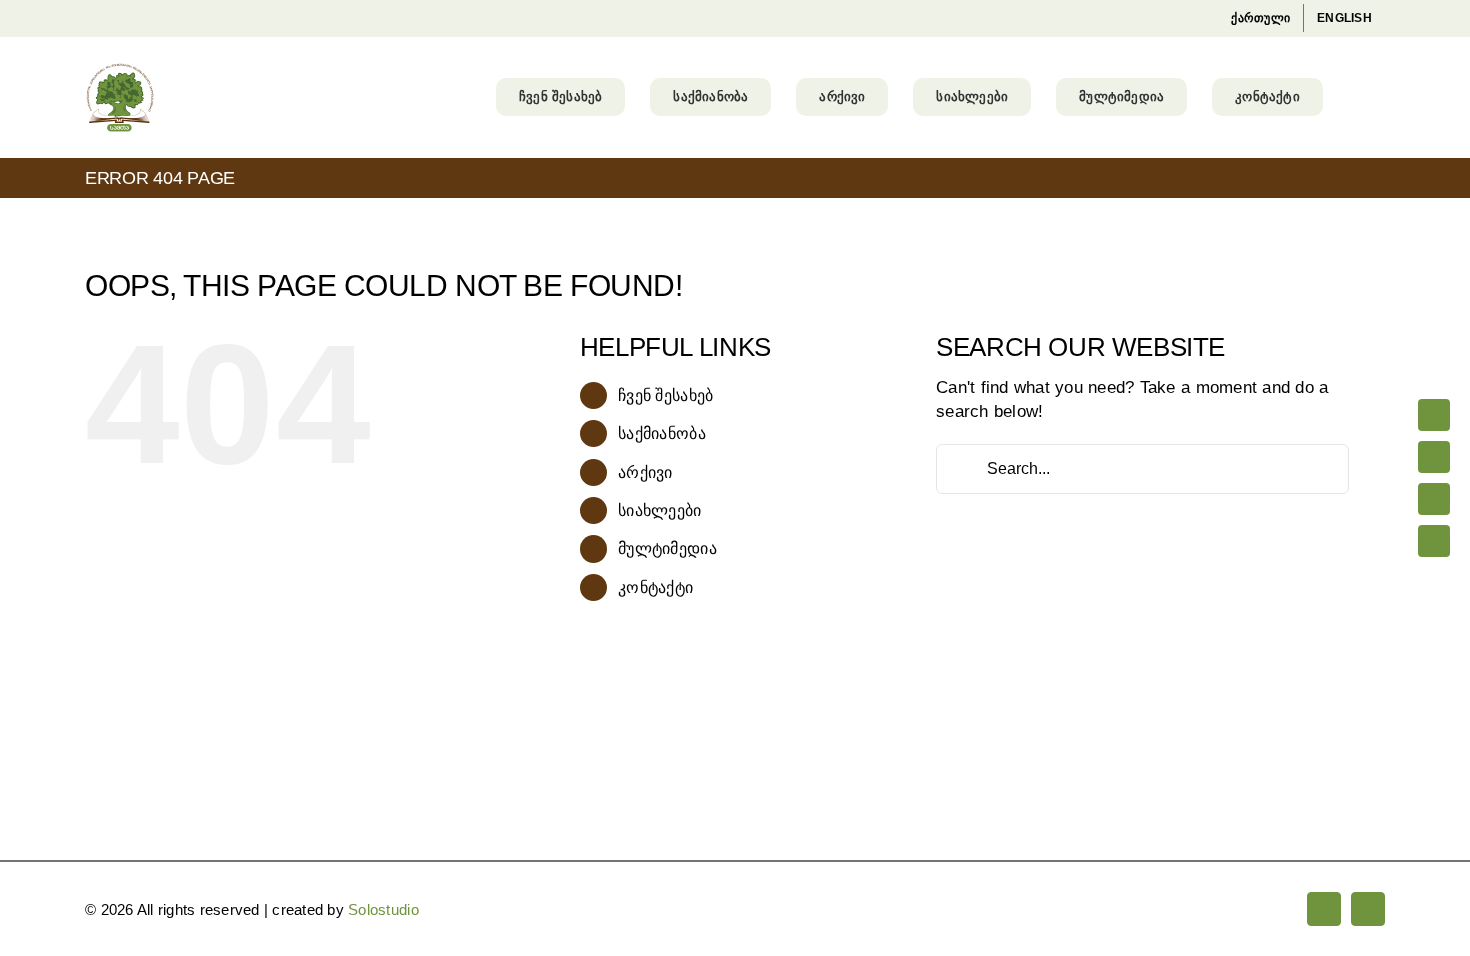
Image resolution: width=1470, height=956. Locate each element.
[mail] (1434, 499)
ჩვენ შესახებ (665, 395)
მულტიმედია (667, 548)
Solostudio (383, 909)
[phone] (1434, 541)
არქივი (645, 472)
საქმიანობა (662, 433)
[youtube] (1434, 457)
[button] (1354, 97)
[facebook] (1434, 415)
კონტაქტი (655, 587)
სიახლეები (659, 510)
